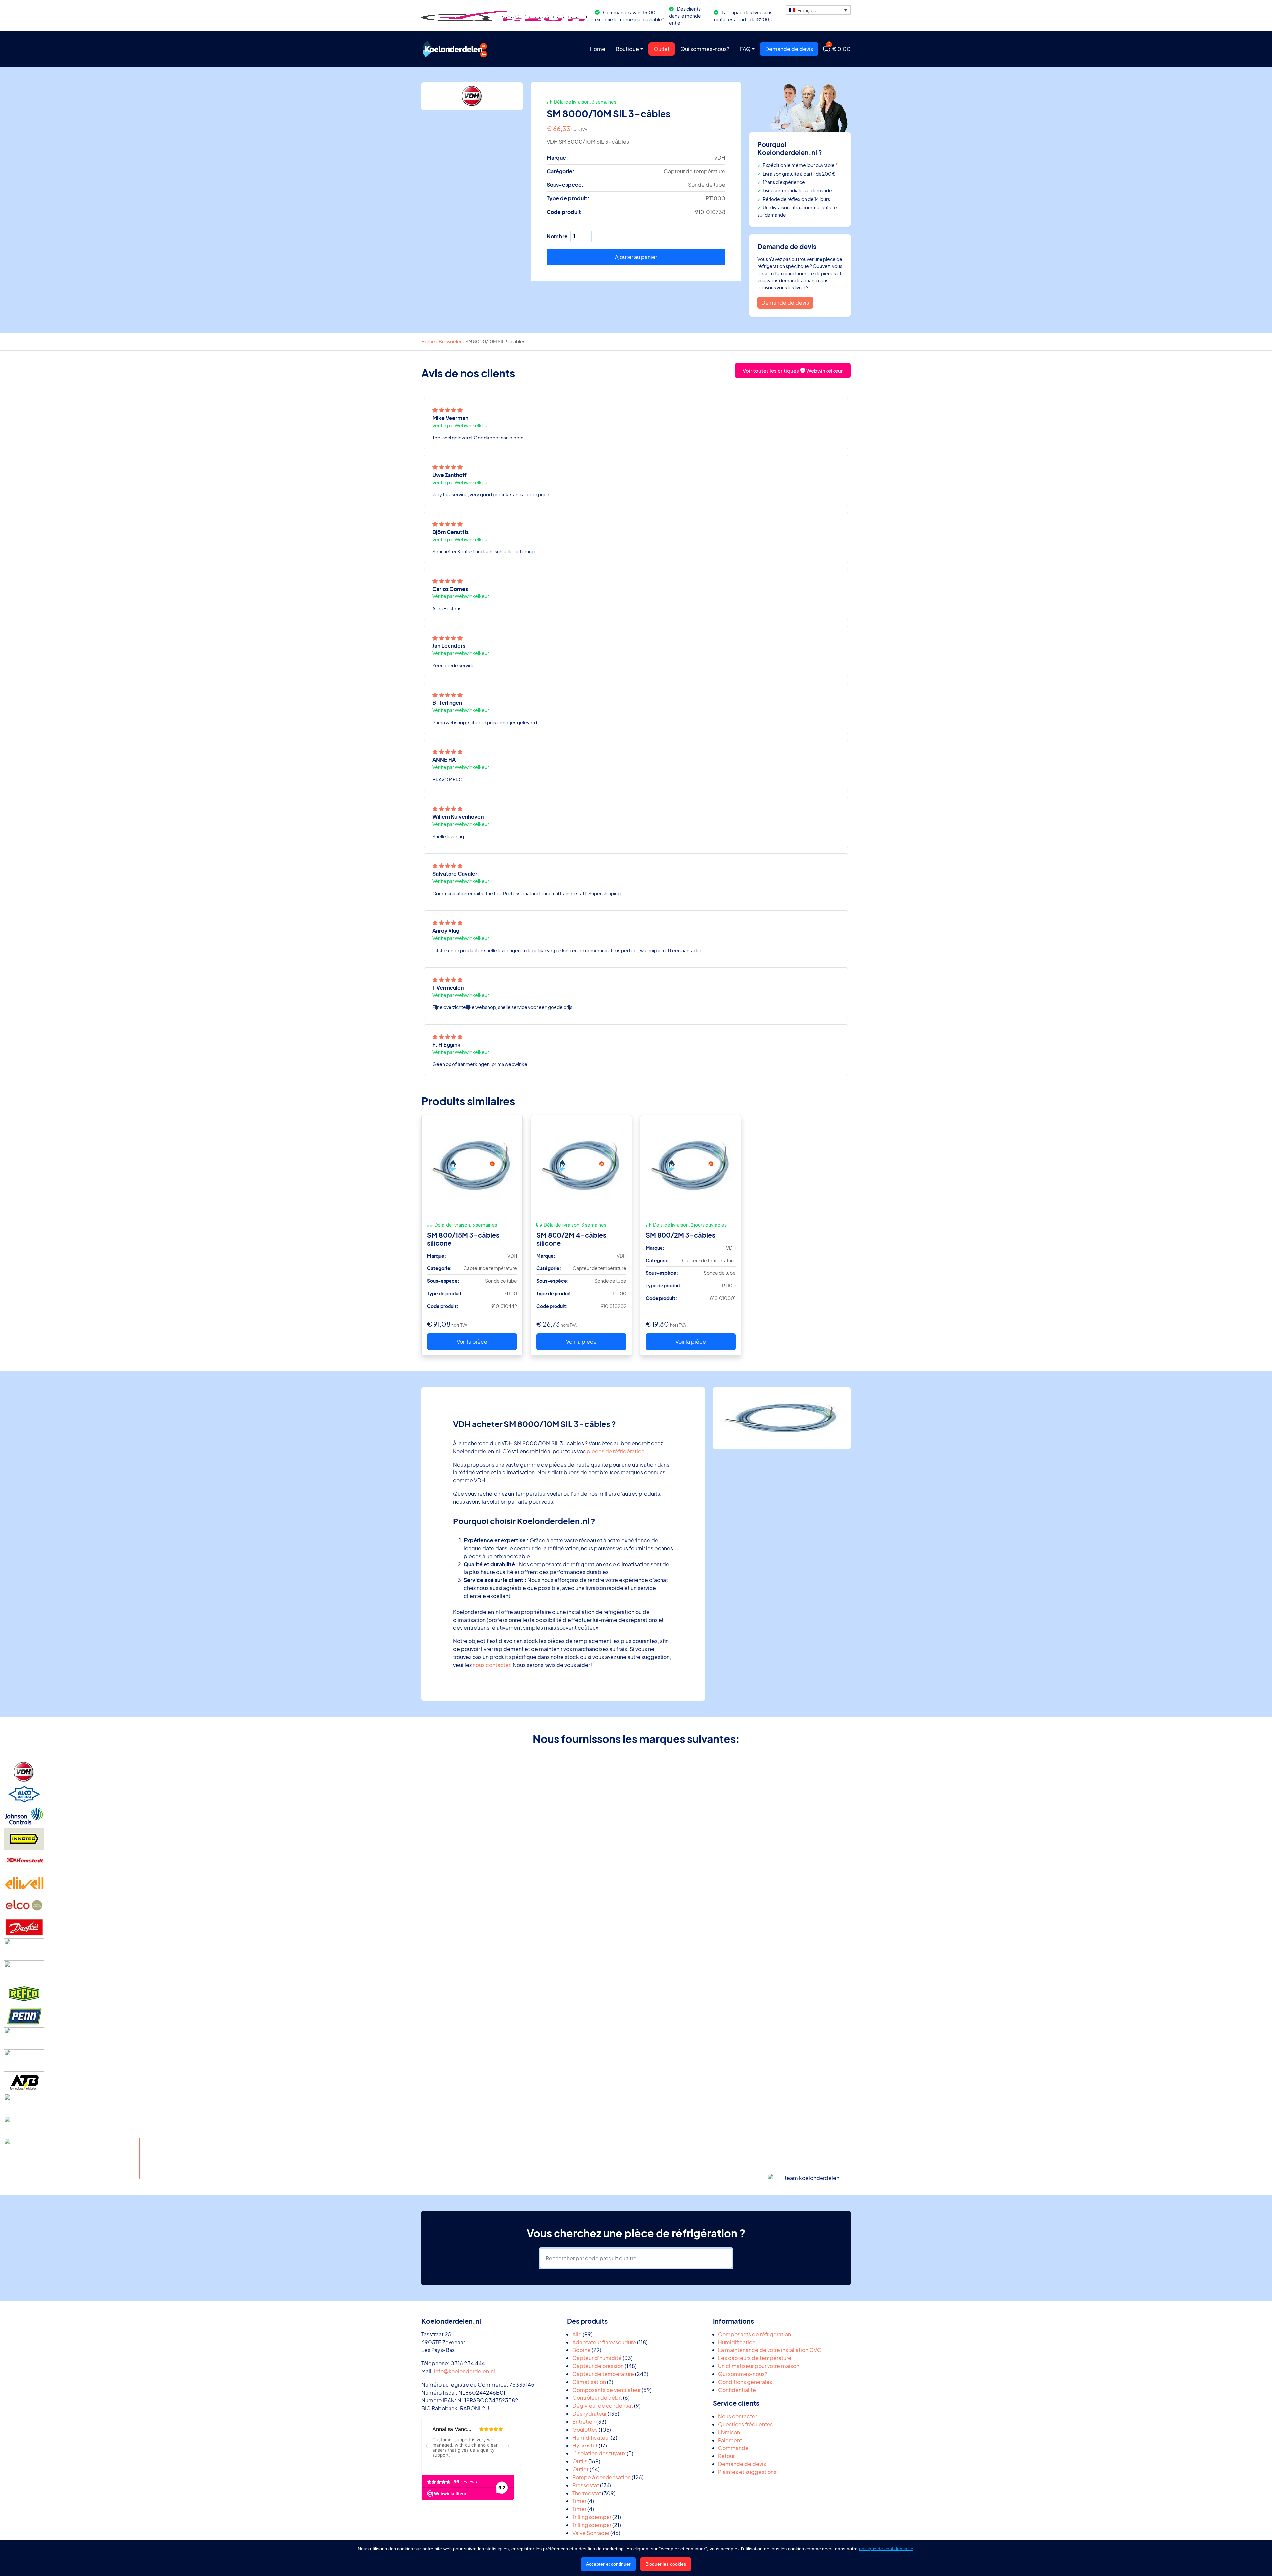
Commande (733, 2448)
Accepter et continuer (608, 2564)
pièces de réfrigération (615, 1451)
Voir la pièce (472, 1341)
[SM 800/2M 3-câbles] (691, 1166)
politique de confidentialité (886, 2549)
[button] (818, 10)
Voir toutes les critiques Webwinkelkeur (793, 370)
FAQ (745, 49)
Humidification (737, 2342)
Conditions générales (745, 2382)
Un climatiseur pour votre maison (759, 2366)
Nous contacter (738, 2416)
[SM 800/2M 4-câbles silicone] (581, 1166)
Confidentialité (737, 2390)
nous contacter (491, 1665)
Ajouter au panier (636, 257)
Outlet (662, 49)
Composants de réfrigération (755, 2334)
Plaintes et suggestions (747, 2472)
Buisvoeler (450, 341)
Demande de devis (789, 49)
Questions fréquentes (745, 2424)
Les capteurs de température (755, 2358)
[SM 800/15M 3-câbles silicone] (472, 1166)
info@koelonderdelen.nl (464, 2371)
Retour (726, 2456)
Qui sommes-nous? (705, 49)
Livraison (729, 2432)
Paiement (730, 2440)
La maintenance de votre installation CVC (770, 2350)
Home (597, 49)
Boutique (627, 49)
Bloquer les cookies (666, 2564)
